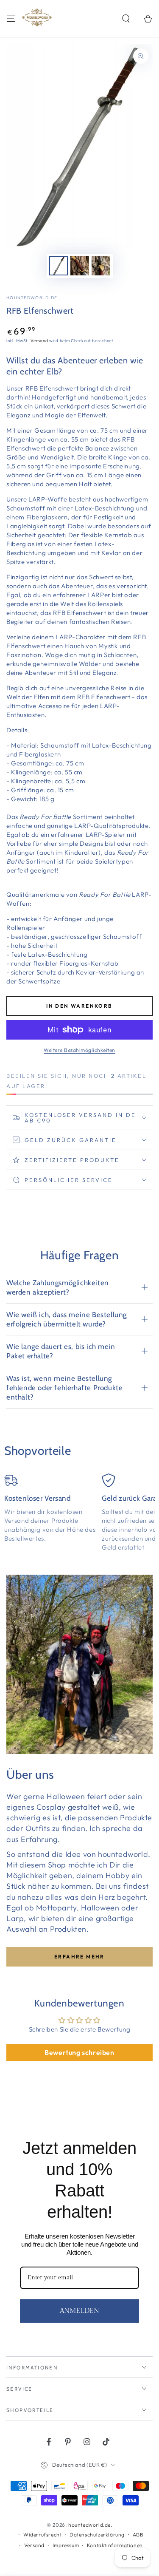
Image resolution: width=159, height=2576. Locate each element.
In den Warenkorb (79, 1006)
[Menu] (11, 19)
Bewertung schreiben (79, 2052)
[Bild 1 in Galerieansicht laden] (59, 266)
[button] (126, 19)
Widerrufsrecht (42, 2535)
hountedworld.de (32, 298)
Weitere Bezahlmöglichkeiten (79, 1050)
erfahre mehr (79, 1957)
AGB (138, 2535)
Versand (39, 341)
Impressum (66, 2545)
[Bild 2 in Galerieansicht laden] (80, 266)
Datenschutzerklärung (97, 2535)
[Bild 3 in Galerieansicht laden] (101, 266)
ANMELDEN (79, 2311)
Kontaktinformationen (115, 2545)
